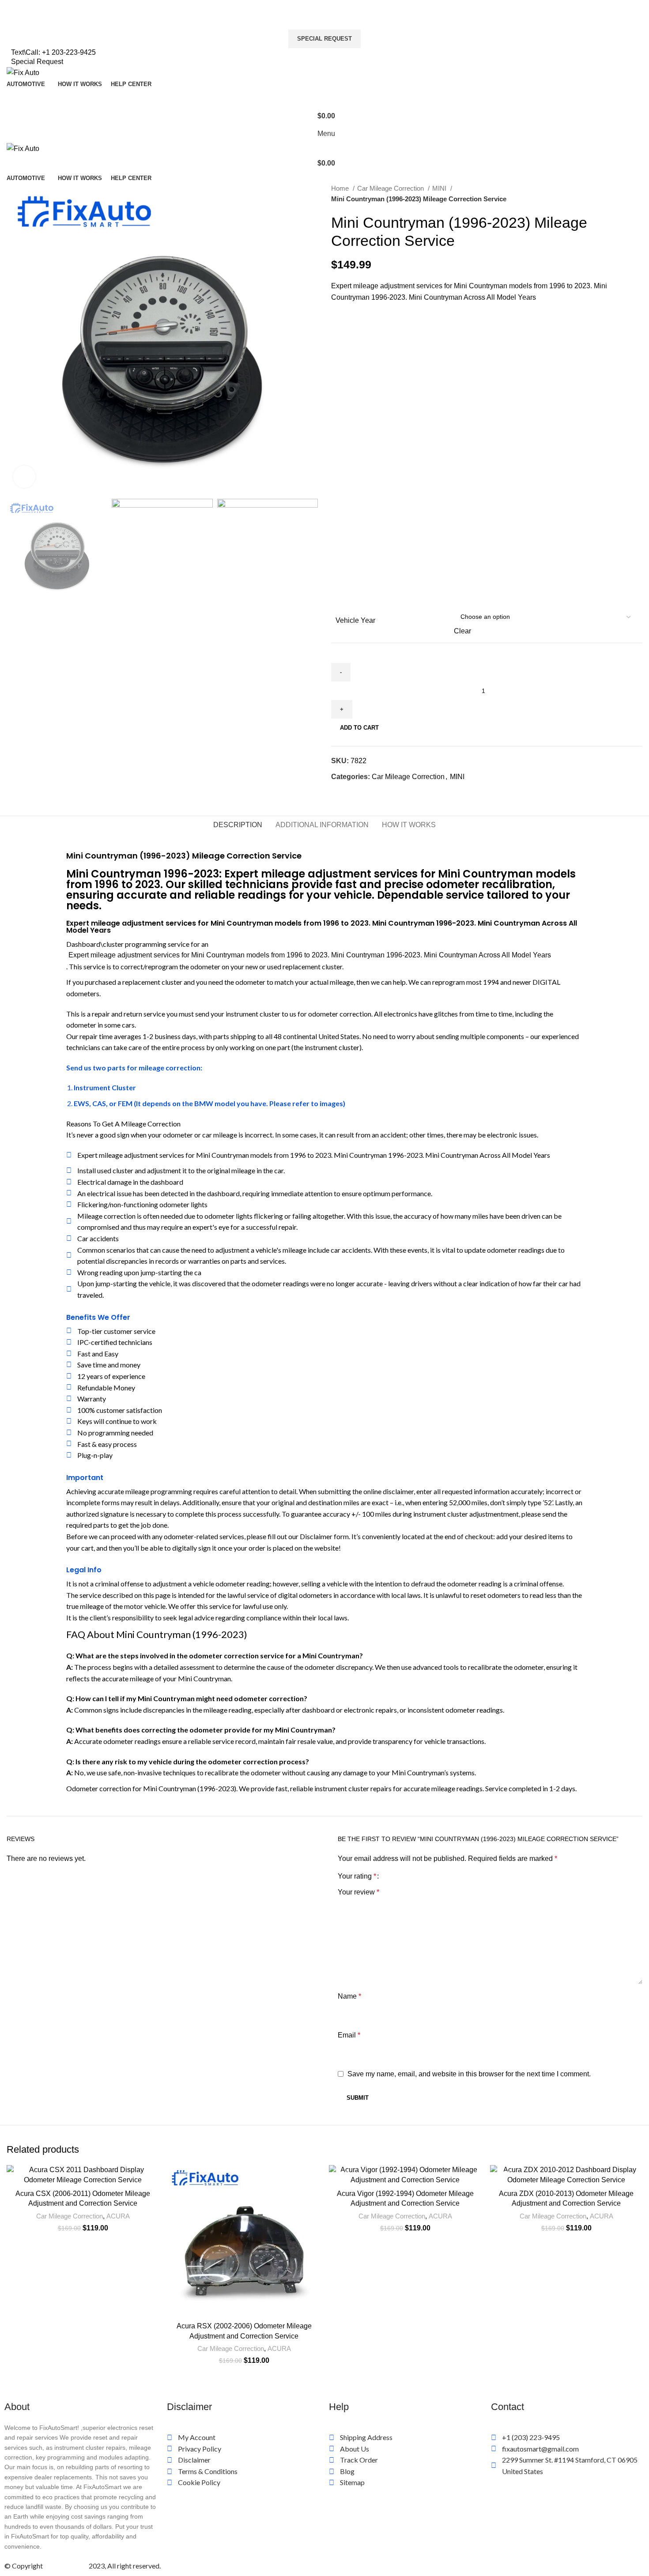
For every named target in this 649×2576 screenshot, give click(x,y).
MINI (440, 188)
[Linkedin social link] (369, 792)
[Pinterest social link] (359, 792)
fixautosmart (66, 2566)
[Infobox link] (324, 5)
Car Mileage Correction (391, 188)
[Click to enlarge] (24, 477)
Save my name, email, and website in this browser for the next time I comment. (469, 2074)
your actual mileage (324, 982)
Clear (462, 631)
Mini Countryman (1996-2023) (189, 1788)
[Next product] (638, 194)
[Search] (324, 98)
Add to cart (359, 728)
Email (349, 2035)
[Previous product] (620, 194)
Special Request (324, 39)
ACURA (118, 2216)
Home (341, 188)
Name (349, 1996)
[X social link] (349, 792)
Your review (358, 1892)
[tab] (238, 825)
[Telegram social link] (379, 792)
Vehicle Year (355, 620)
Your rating (357, 1876)
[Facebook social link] (338, 792)
